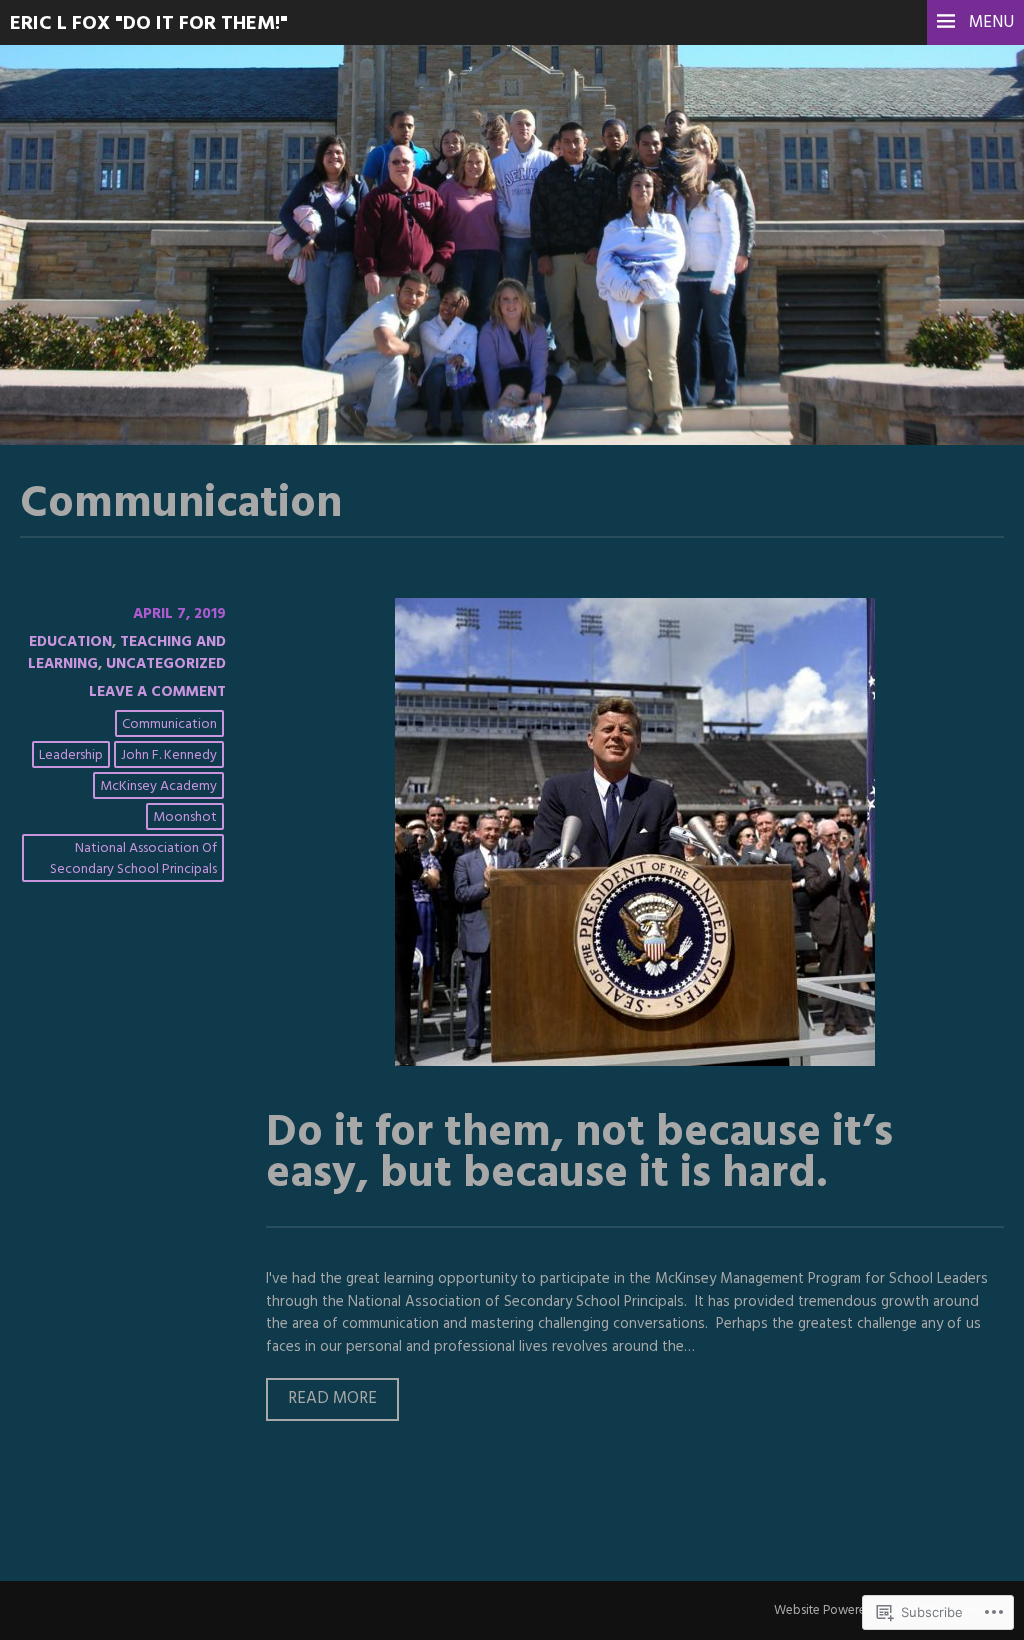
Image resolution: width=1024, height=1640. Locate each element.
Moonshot (185, 817)
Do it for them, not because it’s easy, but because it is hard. (579, 1154)
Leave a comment (157, 692)
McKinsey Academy (158, 786)
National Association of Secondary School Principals (133, 859)
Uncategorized (166, 664)
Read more (321, 1402)
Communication (169, 724)
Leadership (71, 755)
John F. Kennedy (169, 755)
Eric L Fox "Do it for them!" (149, 24)
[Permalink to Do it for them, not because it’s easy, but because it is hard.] (635, 1062)
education (70, 642)
